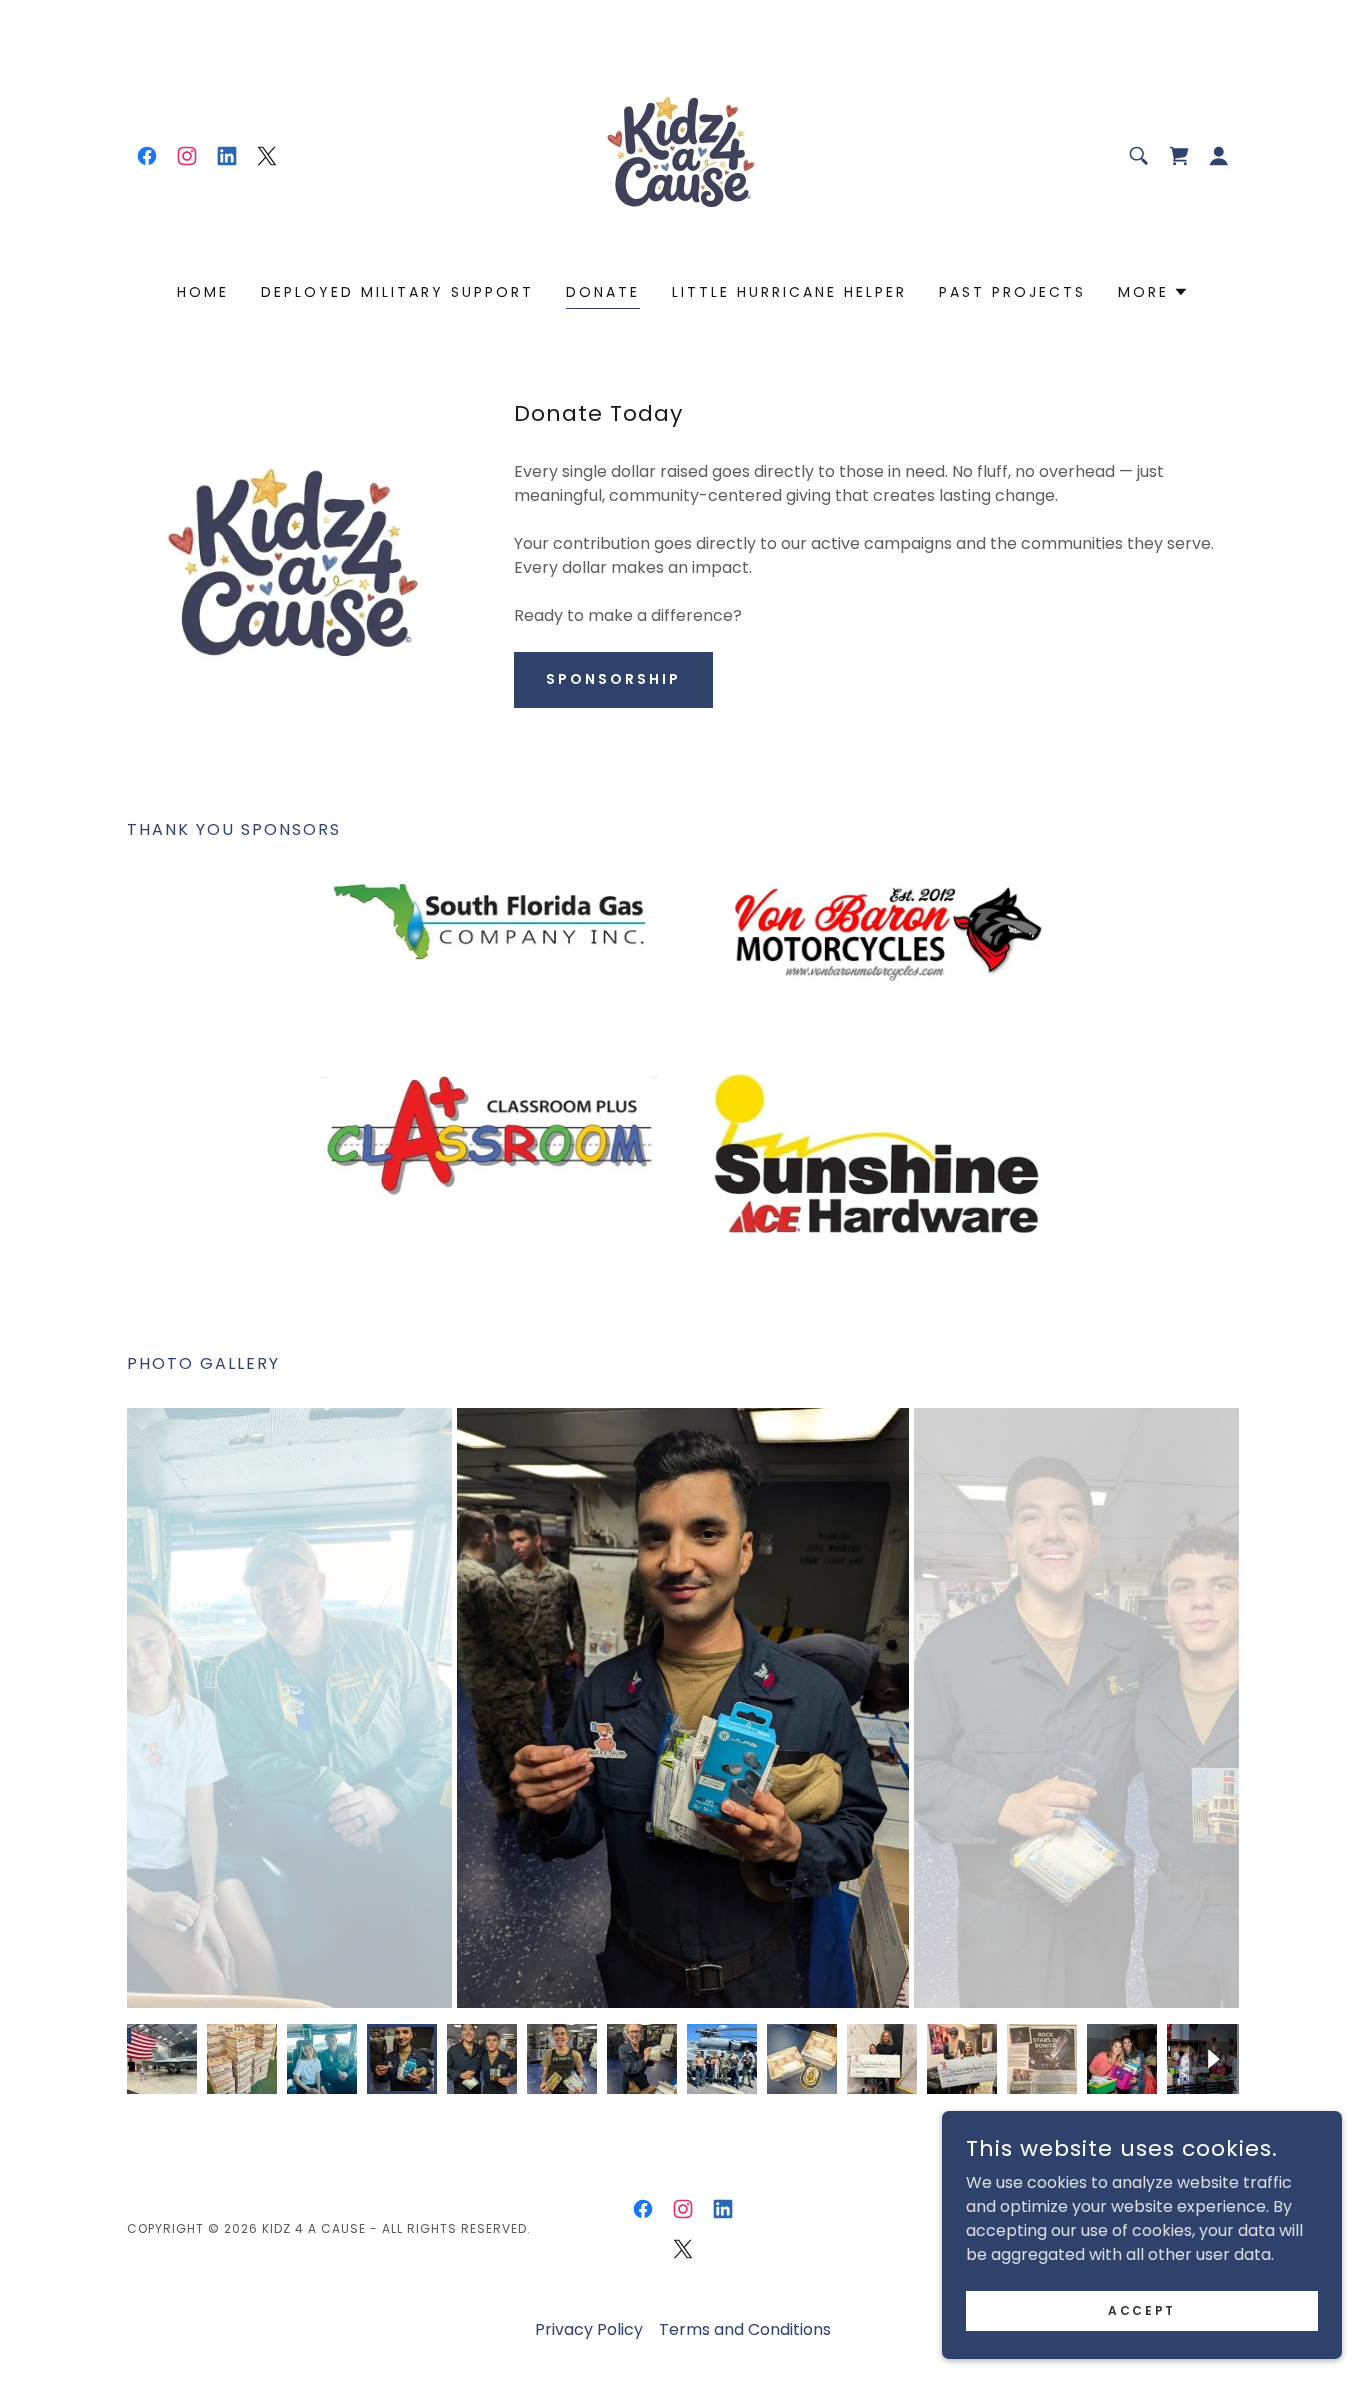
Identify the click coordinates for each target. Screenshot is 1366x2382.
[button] (1219, 156)
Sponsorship (613, 679)
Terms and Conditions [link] (745, 2329)
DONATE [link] (603, 292)
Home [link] (203, 292)
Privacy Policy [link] (589, 2329)
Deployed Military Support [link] (397, 292)
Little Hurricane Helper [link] (789, 292)
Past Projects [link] (1012, 292)
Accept (1141, 2309)
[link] (147, 156)
